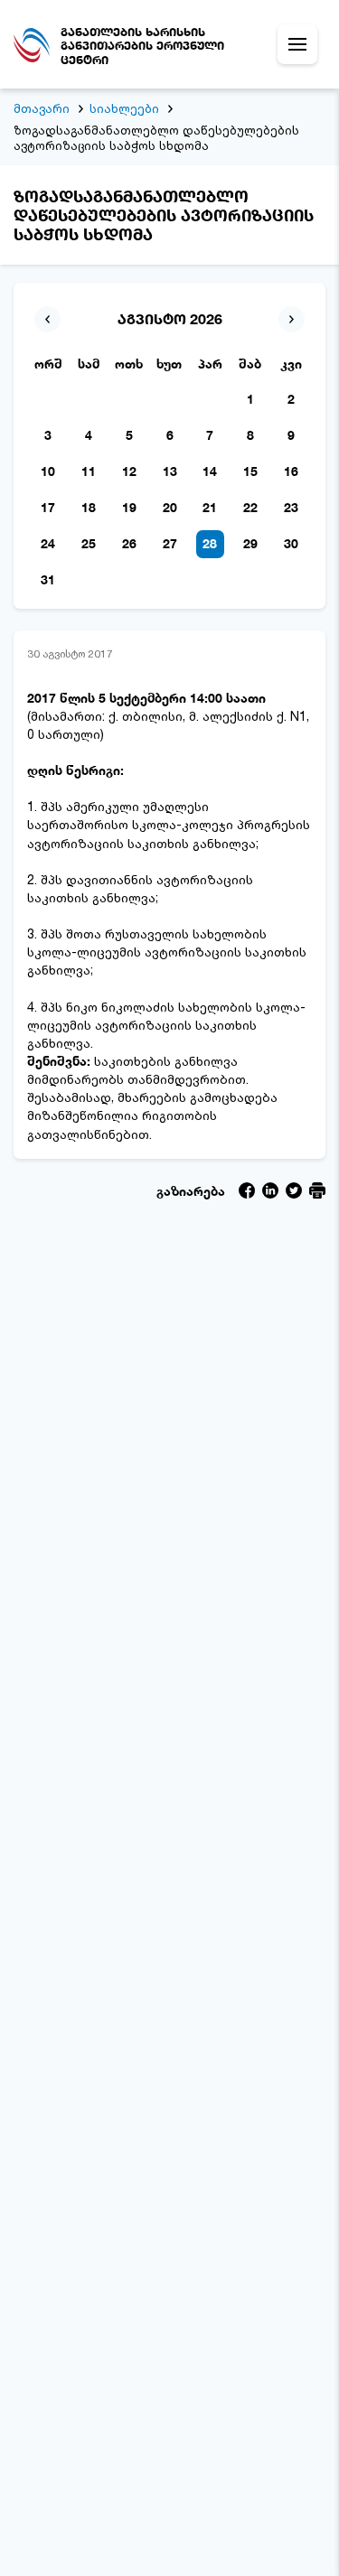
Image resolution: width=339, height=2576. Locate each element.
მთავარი (42, 108)
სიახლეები (124, 108)
